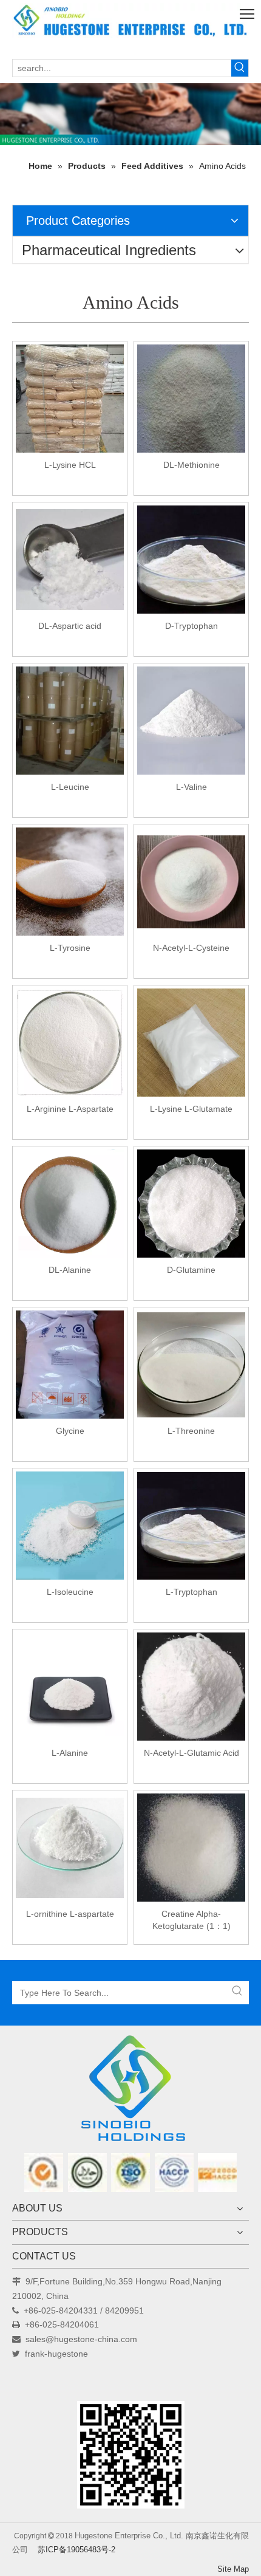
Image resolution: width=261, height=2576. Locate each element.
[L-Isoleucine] (70, 1525)
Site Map (233, 2569)
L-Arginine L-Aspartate (70, 1109)
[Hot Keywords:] (240, 68)
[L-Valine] (191, 720)
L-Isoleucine (70, 1592)
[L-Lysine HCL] (70, 398)
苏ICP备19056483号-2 (76, 2550)
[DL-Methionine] (191, 398)
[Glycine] (70, 1364)
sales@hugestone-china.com (81, 2339)
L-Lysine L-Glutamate (191, 1109)
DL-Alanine (70, 1270)
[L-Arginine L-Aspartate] (70, 1042)
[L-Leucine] (70, 720)
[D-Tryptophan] (191, 559)
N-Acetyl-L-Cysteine (191, 948)
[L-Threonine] (191, 1364)
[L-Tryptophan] (191, 1525)
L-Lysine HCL (70, 465)
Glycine (70, 1431)
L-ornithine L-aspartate (70, 1914)
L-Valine (192, 787)
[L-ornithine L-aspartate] (70, 1847)
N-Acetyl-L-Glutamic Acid (192, 1753)
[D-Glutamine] (191, 1203)
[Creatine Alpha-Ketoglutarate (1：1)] (191, 1847)
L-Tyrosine (70, 948)
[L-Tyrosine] (70, 881)
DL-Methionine (192, 465)
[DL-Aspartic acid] (70, 559)
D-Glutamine (191, 1270)
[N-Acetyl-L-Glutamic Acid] (191, 1686)
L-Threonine (191, 1431)
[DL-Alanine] (70, 1203)
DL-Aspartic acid (70, 626)
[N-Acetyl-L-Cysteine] (191, 881)
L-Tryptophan (192, 1592)
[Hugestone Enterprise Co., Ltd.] (130, 2092)
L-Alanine (70, 1753)
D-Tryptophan (192, 626)
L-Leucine (70, 787)
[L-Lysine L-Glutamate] (191, 1042)
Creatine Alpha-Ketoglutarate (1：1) (192, 1920)
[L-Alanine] (70, 1686)
